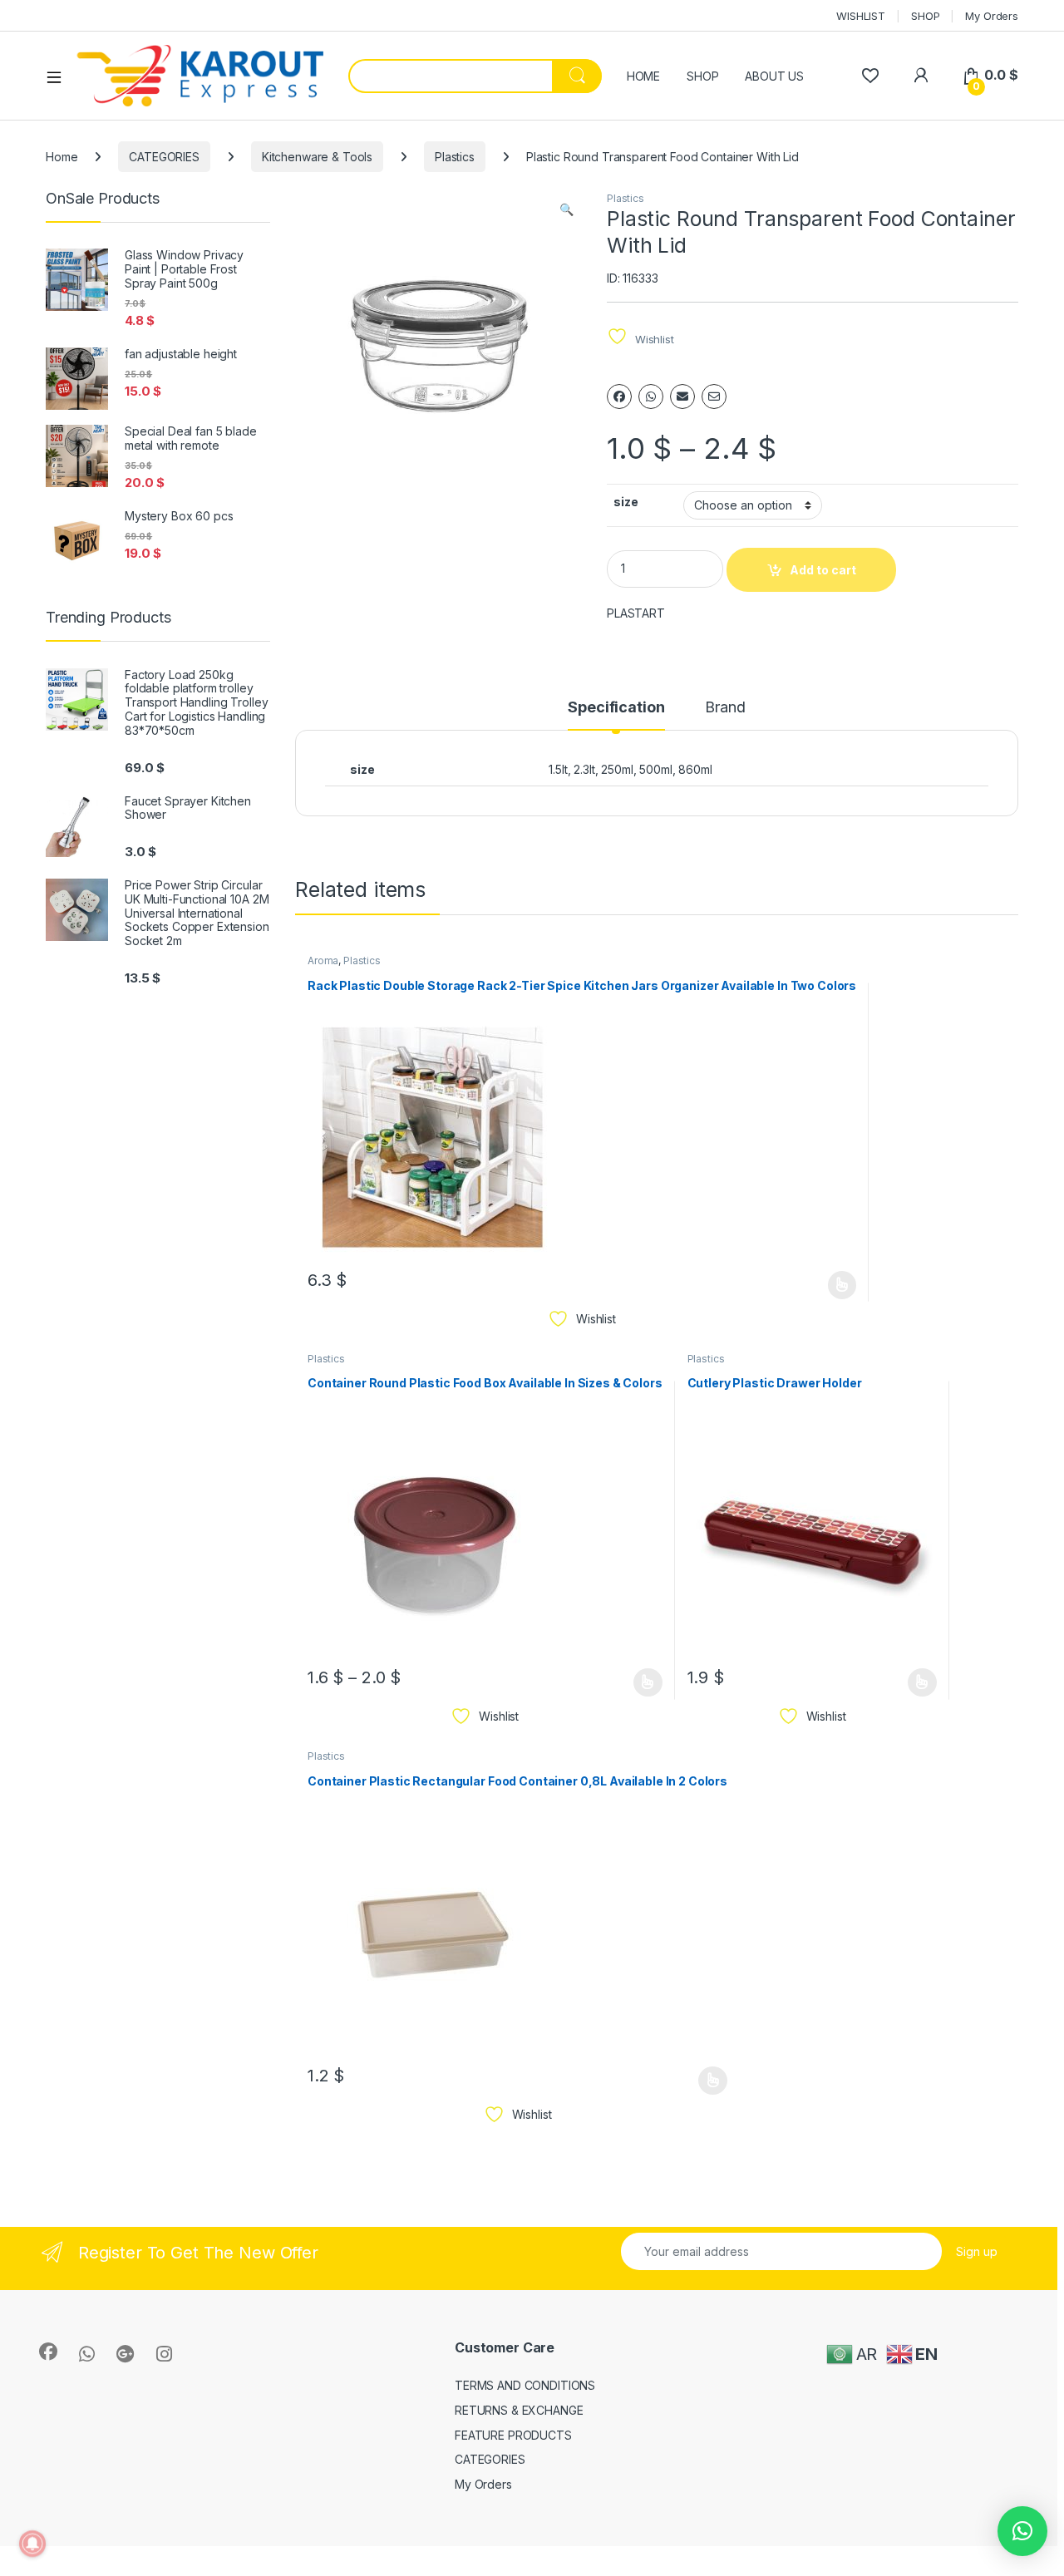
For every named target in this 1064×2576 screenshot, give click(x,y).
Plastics (455, 157)
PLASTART (636, 613)
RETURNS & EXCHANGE (519, 2410)
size (626, 502)
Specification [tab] (616, 708)
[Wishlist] (870, 75)
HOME (643, 76)
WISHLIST (861, 16)
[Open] (60, 76)
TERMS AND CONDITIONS (525, 2385)
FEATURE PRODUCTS (513, 2435)
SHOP (925, 16)
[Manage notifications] (32, 2544)
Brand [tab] (725, 708)
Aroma (323, 960)
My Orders (992, 16)
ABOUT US (774, 76)
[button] (566, 209)
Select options (836, 1285)
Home (62, 157)
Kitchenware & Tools (317, 157)
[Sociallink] (48, 2352)
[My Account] (921, 75)
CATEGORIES (164, 157)
